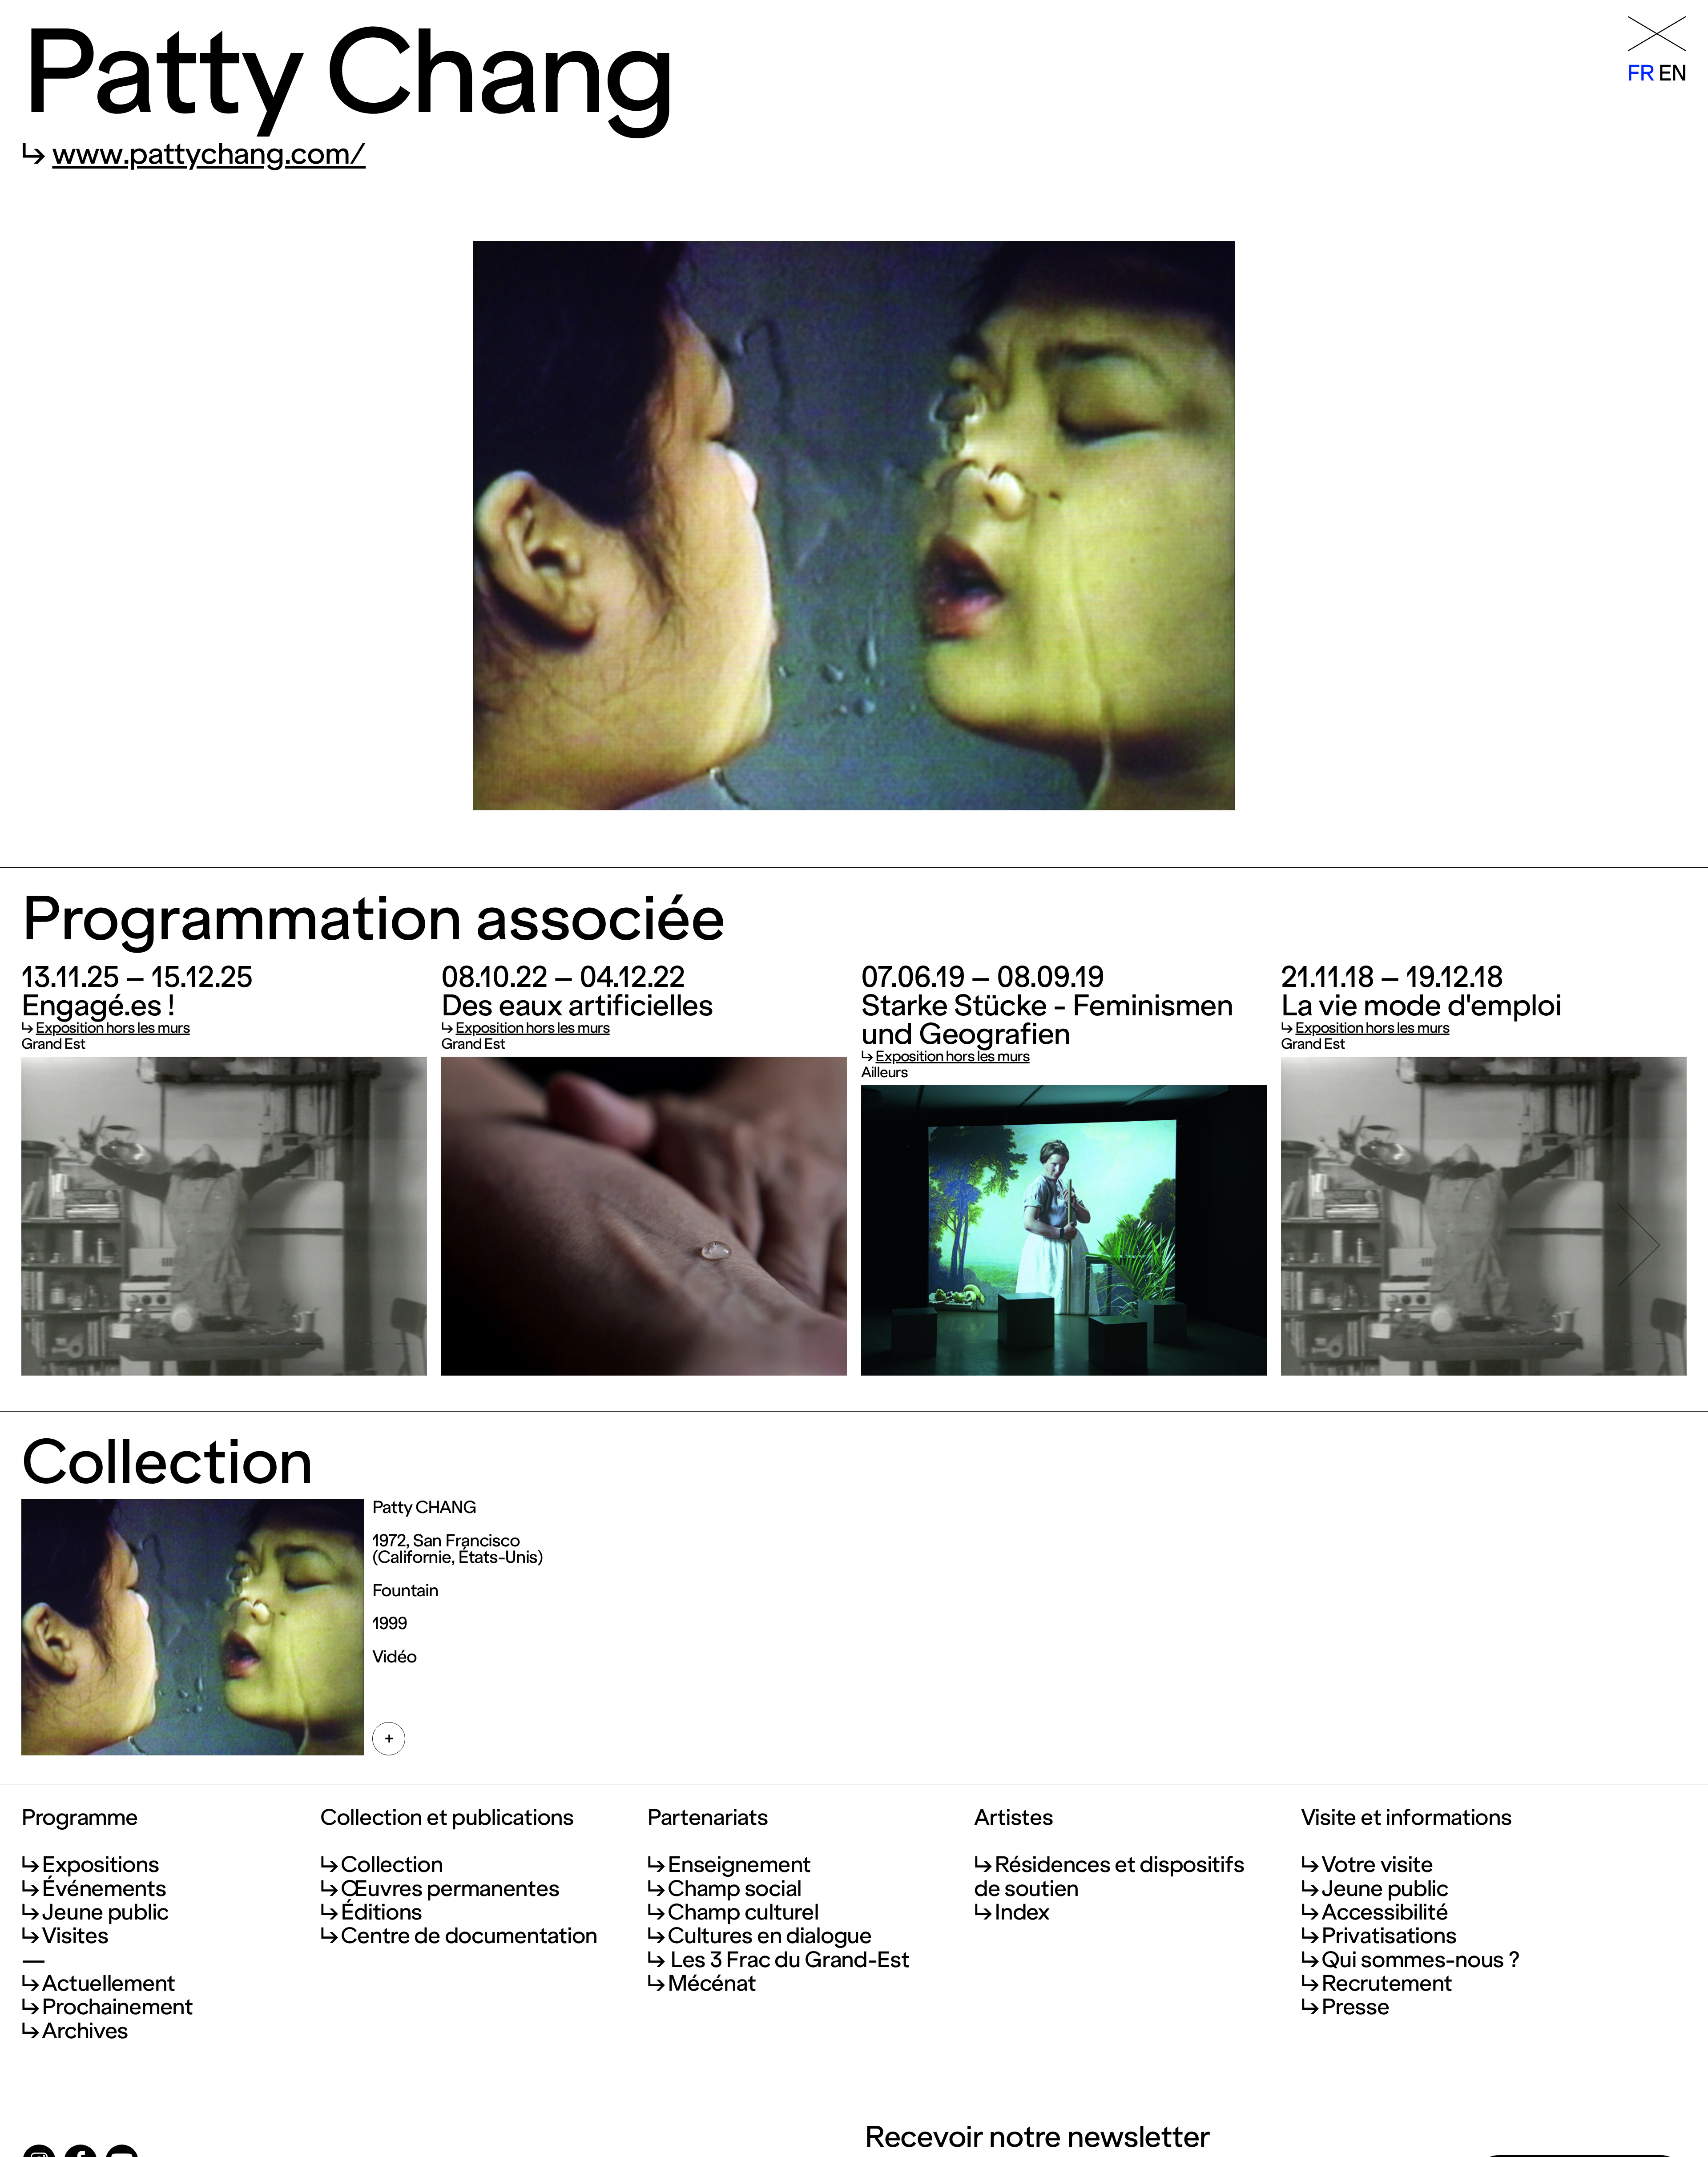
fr (1641, 73)
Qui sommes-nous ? (1420, 1960)
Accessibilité (1385, 1912)
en (1672, 73)
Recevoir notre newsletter (1037, 2137)
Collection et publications (447, 1817)
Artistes (1014, 1817)
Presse (1355, 2007)
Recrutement (1387, 1983)
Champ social (735, 1888)
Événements (104, 1888)
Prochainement (117, 2007)
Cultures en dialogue (769, 1936)
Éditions (381, 1912)
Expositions (100, 1864)
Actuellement (109, 1983)
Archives (85, 2031)
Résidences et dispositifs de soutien (1109, 1876)
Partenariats (708, 1817)
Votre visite (1377, 1864)
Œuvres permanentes (450, 1888)
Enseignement (739, 1864)
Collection (392, 1864)
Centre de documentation (469, 1936)
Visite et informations (1406, 1817)
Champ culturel (743, 1912)
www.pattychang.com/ (209, 154)
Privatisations (1389, 1936)
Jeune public (105, 1912)
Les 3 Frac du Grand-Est (788, 1960)
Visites (75, 1936)
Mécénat (712, 1983)
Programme (79, 1817)
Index (1022, 1912)
